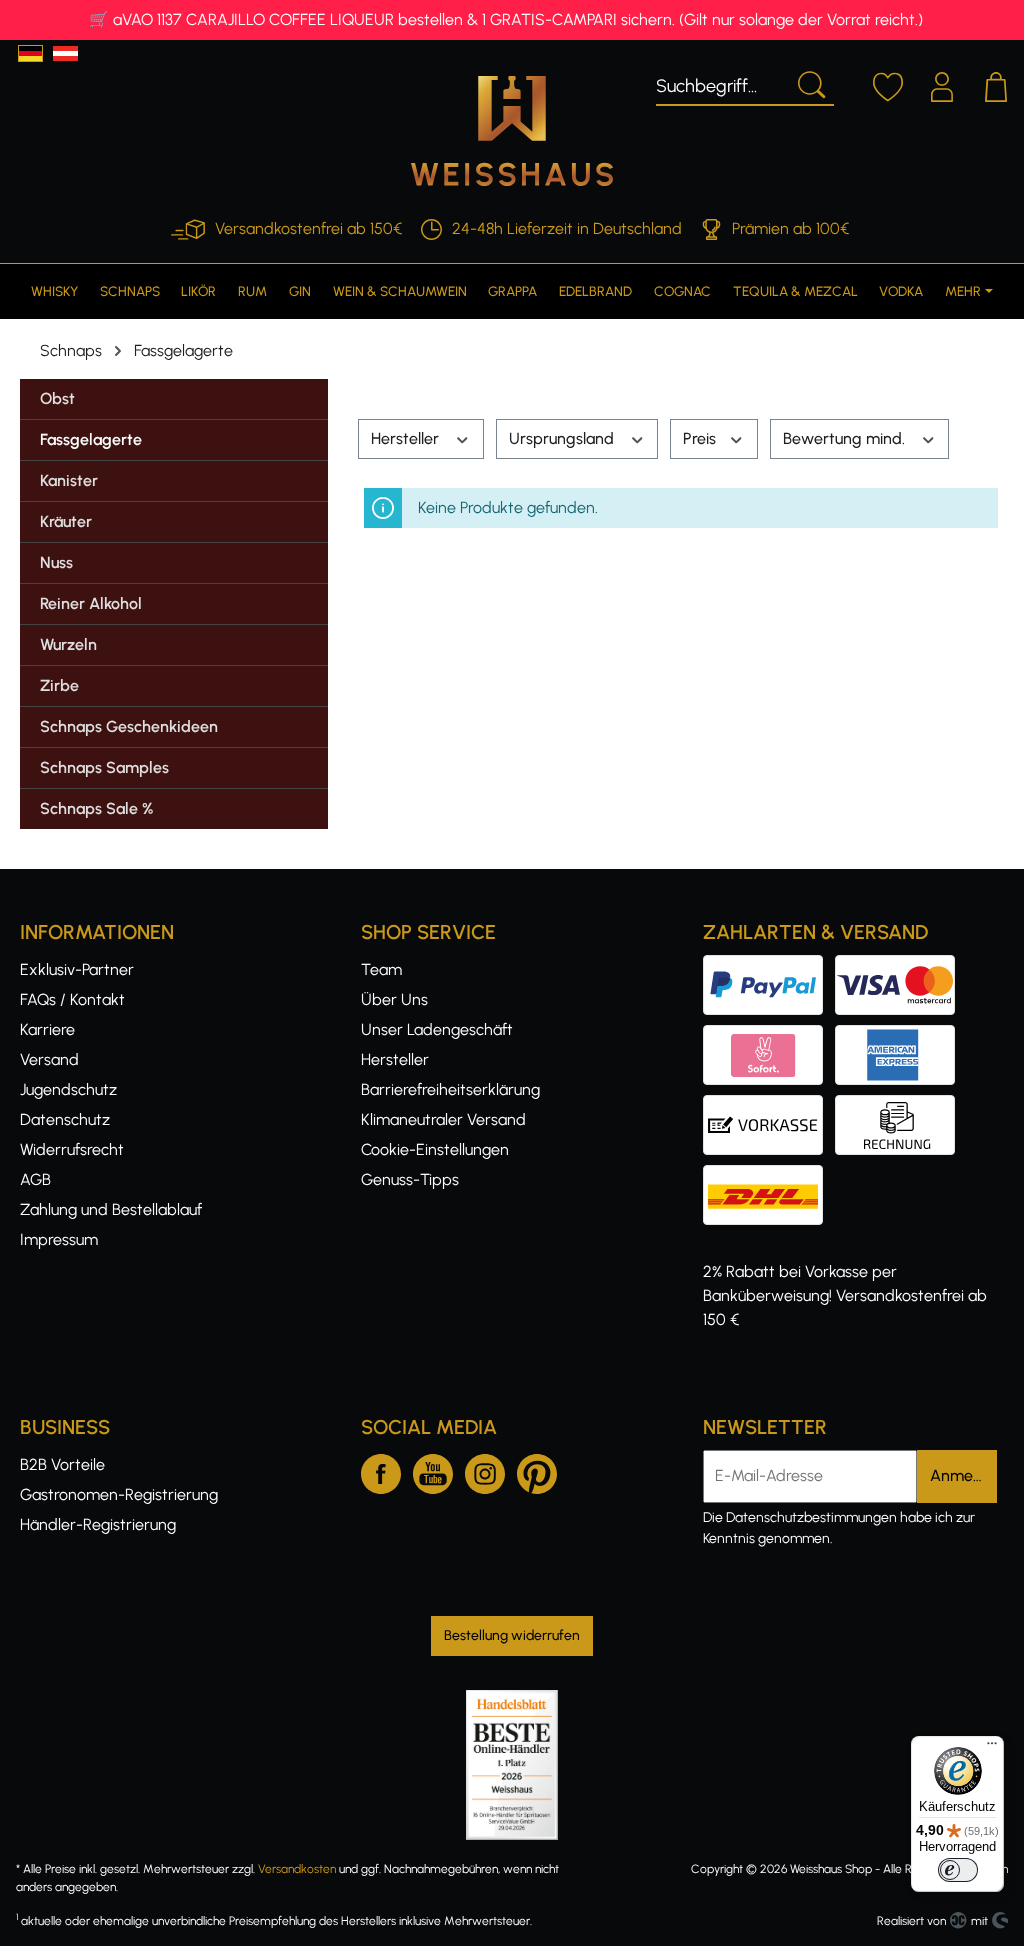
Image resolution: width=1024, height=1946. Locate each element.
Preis (701, 438)
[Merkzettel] (888, 84)
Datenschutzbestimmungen (811, 1517)
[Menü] (992, 1748)
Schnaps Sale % (96, 808)
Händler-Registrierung (98, 1524)
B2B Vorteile (62, 1464)
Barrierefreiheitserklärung (450, 1089)
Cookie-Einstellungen (435, 1149)
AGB (35, 1179)
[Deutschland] (30, 53)
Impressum (59, 1239)
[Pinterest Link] (537, 1470)
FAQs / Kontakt (72, 999)
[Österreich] (65, 53)
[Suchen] (810, 83)
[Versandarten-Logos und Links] (769, 1176)
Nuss (56, 562)
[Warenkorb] (996, 84)
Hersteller (407, 438)
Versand (49, 1059)
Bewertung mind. (846, 438)
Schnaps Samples (104, 767)
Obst (57, 398)
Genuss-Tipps (410, 1179)
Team (381, 969)
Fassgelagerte (91, 439)
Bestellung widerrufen (512, 1635)
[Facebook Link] (381, 1470)
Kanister (69, 480)
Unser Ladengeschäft (437, 1029)
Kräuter (66, 521)
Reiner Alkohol (91, 603)
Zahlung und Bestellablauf (111, 1209)
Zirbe (59, 685)
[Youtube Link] (433, 1470)
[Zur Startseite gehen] (512, 131)
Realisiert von (911, 1921)
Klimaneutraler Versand (443, 1119)
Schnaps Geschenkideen (129, 726)
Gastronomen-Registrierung (119, 1494)
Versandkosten (297, 1869)
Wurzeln (68, 644)
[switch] (958, 1870)
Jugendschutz (68, 1089)
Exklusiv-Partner (77, 969)
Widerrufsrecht (72, 1149)
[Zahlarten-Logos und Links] (835, 1036)
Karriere (47, 1029)
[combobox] (721, 83)
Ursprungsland (563, 438)
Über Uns (394, 999)
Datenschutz (65, 1119)
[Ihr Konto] (942, 84)
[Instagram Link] (485, 1470)
